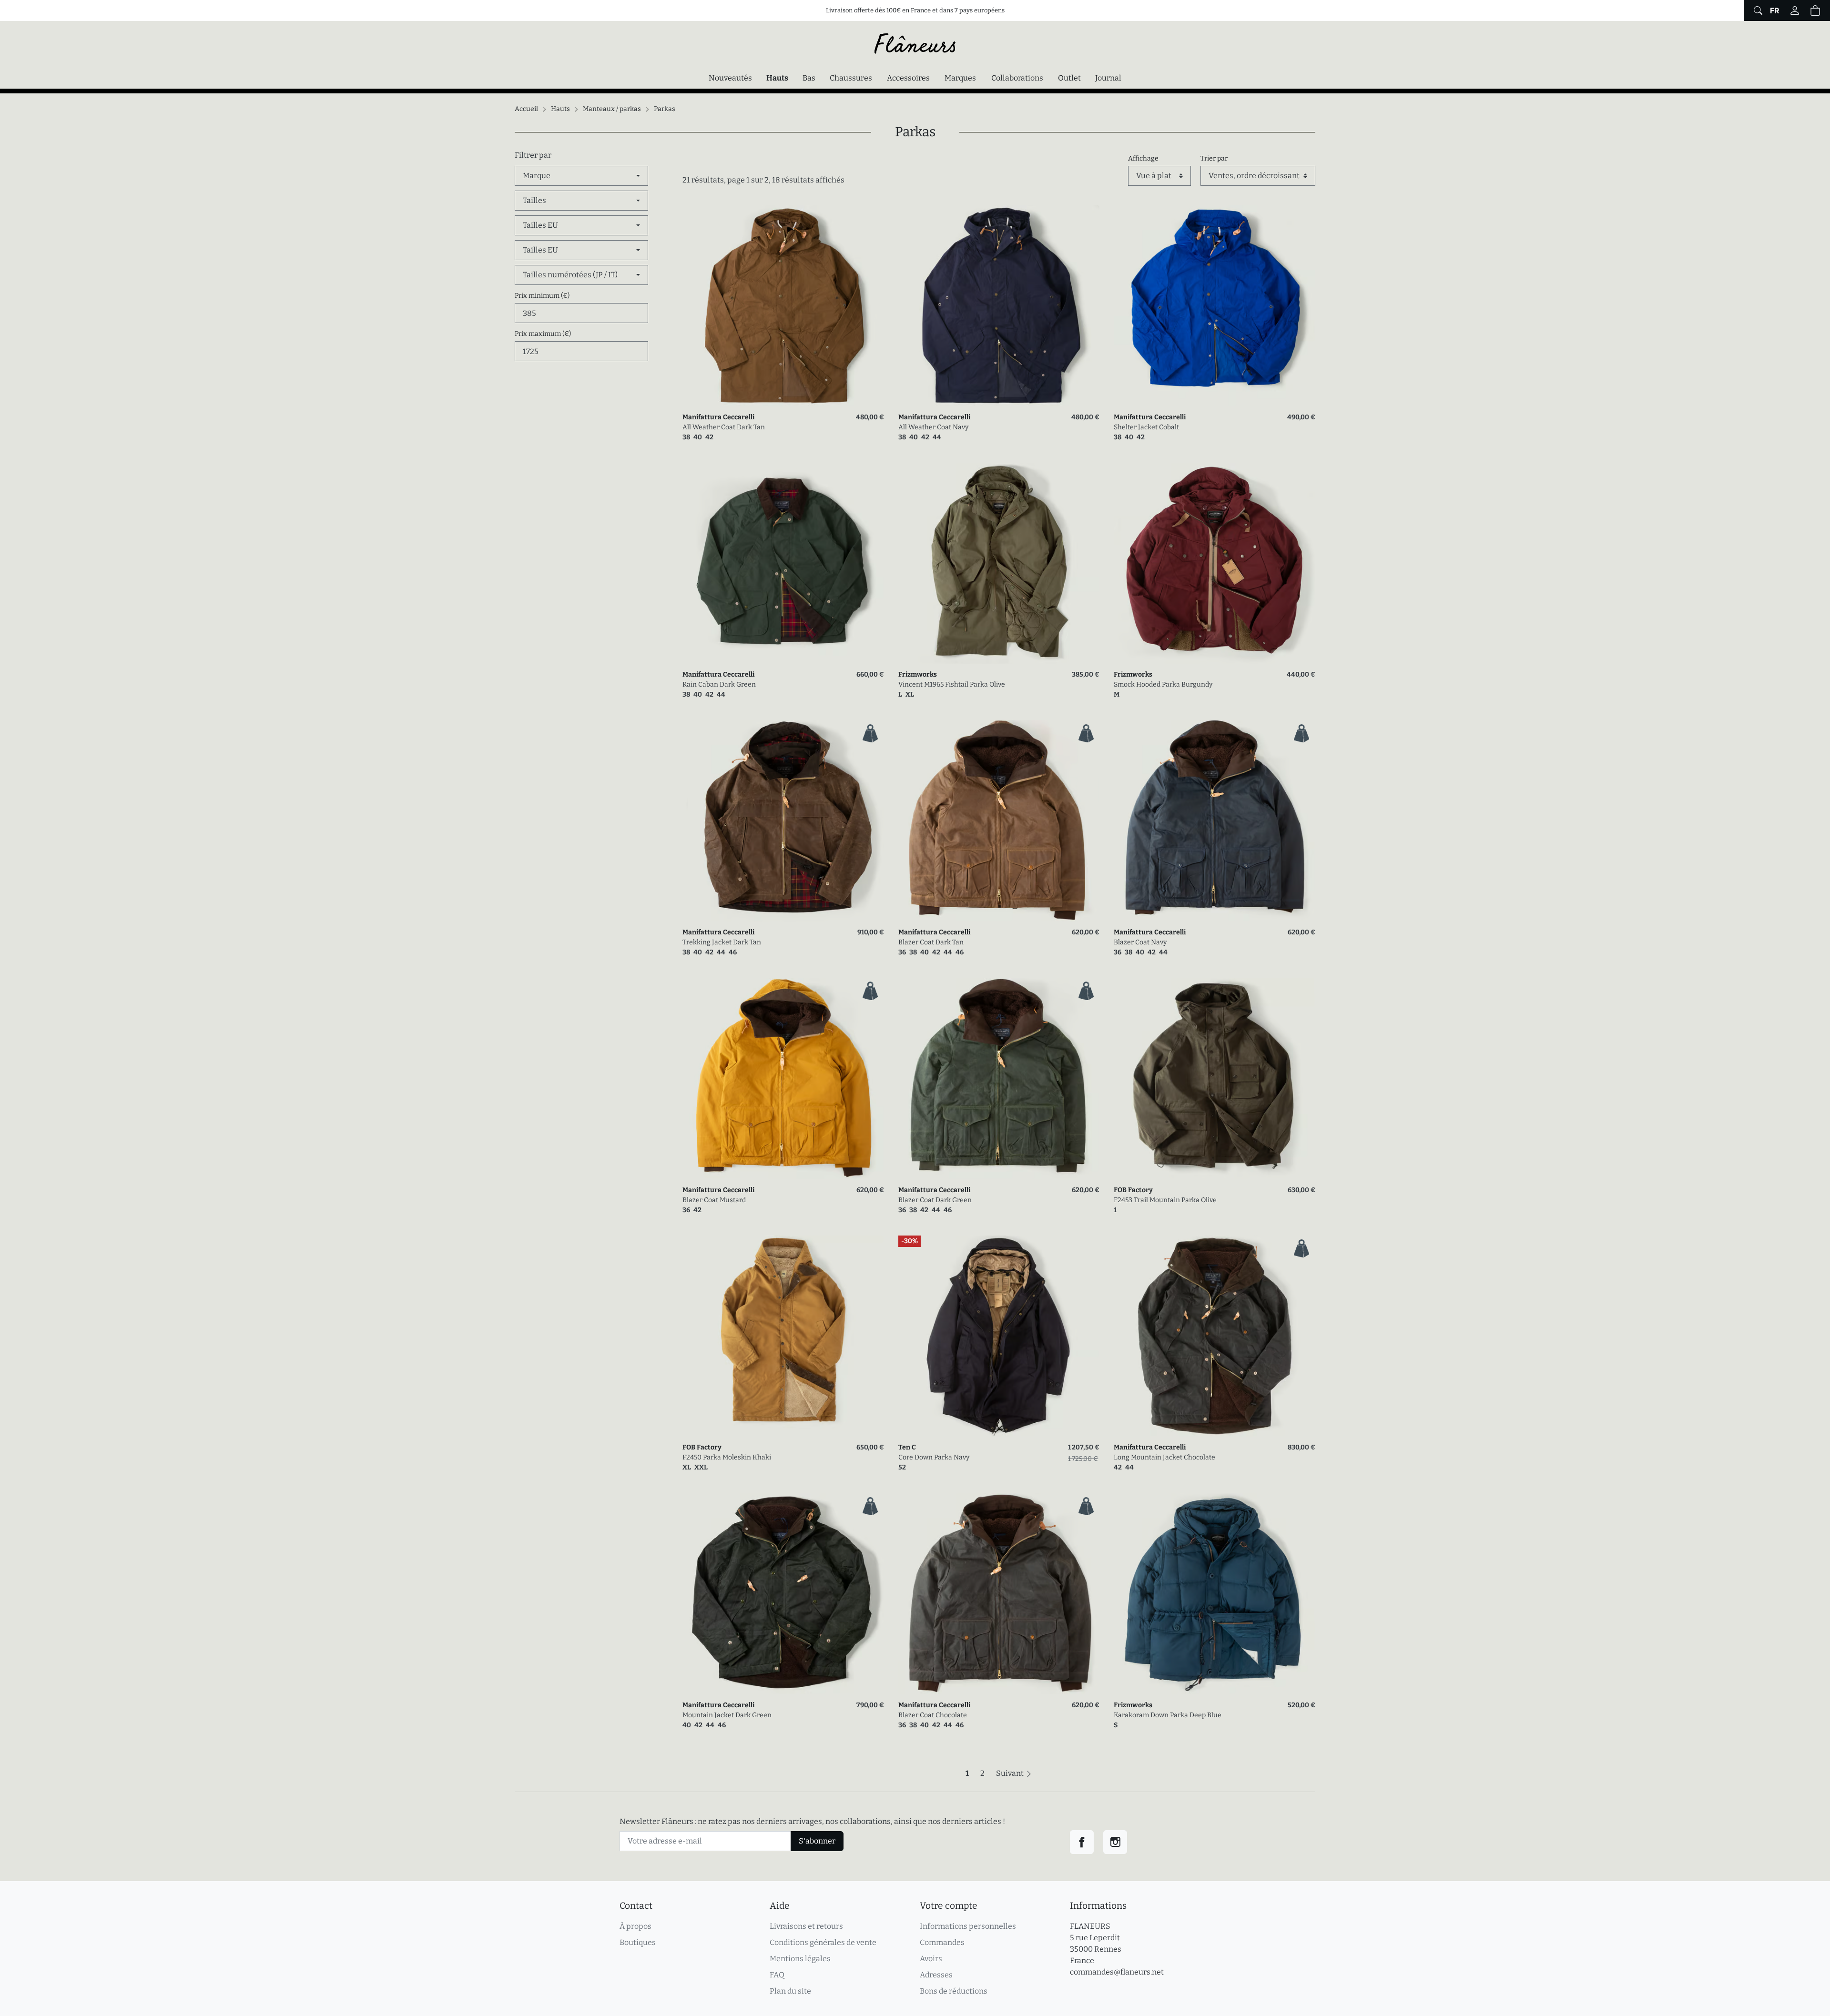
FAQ (777, 1975)
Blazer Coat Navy (1140, 942)
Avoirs (931, 1959)
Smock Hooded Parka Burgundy (1163, 684)
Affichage (1143, 158)
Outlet (1069, 78)
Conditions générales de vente (823, 1942)
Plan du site (790, 1991)
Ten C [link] (907, 1447)
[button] (1815, 10)
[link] (783, 306)
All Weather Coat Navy (933, 427)
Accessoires (908, 78)
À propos (635, 1926)
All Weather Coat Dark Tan (724, 427)
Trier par (1214, 158)
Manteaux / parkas (612, 109)
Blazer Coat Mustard (714, 1200)
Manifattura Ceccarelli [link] (718, 417)
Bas (809, 78)
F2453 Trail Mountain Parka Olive (1165, 1200)
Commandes (942, 1942)
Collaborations (1017, 78)
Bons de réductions (954, 1991)
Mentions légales (800, 1959)
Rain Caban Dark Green (719, 684)
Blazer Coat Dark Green (935, 1200)
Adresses (936, 1975)
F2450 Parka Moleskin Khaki (727, 1457)
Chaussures (851, 78)
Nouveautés (730, 78)
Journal (1108, 78)
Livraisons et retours (806, 1926)
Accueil (526, 109)
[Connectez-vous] (1795, 10)
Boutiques (638, 1942)
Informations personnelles (968, 1926)
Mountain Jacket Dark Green (727, 1715)
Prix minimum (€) (542, 296)
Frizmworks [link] (918, 674)
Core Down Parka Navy (934, 1457)
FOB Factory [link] (1133, 1190)
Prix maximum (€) (543, 334)
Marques (960, 78)
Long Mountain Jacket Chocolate (1164, 1457)
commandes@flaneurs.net (1117, 1972)
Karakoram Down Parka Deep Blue (1168, 1715)
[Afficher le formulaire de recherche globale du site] (1757, 10)
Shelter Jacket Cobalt (1146, 427)
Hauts (780, 78)
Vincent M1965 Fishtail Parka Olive (952, 684)
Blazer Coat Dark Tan (931, 942)
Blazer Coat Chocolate (933, 1715)
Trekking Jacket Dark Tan (722, 942)
